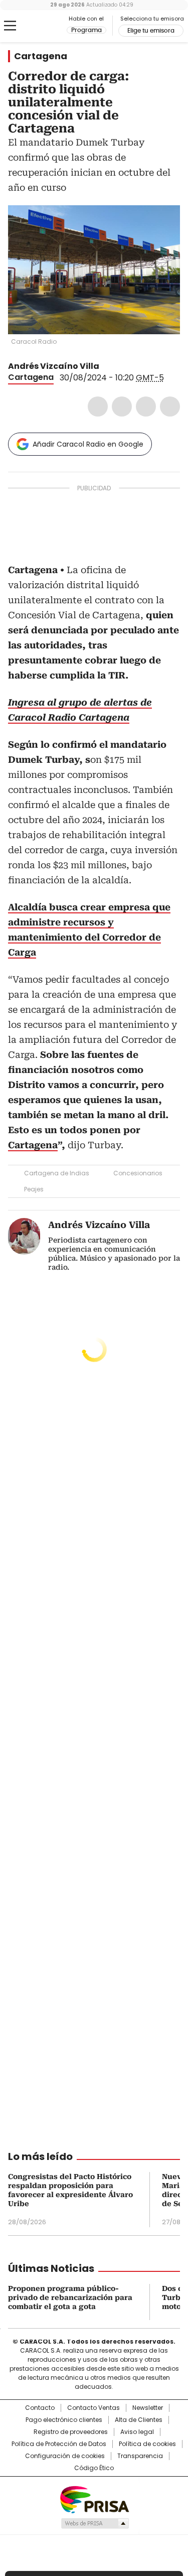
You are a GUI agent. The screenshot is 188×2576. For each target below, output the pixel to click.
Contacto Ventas (93, 2408)
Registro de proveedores (71, 2432)
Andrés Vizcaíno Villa (54, 366)
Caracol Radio (50, 26)
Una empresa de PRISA (94, 2499)
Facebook (98, 406)
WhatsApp (170, 406)
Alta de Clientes (139, 2420)
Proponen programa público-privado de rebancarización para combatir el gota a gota (70, 2297)
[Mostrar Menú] (10, 26)
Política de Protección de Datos (59, 2444)
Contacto (40, 2408)
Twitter (122, 406)
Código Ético (94, 2468)
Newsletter (148, 2408)
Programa (86, 30)
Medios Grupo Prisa (95, 2523)
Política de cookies (147, 2444)
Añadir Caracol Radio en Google (88, 444)
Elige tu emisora (151, 31)
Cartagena (41, 56)
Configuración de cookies (65, 2456)
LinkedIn (146, 406)
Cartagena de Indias (57, 1173)
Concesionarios (138, 1173)
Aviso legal (137, 2432)
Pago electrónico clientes (64, 2420)
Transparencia (140, 2456)
